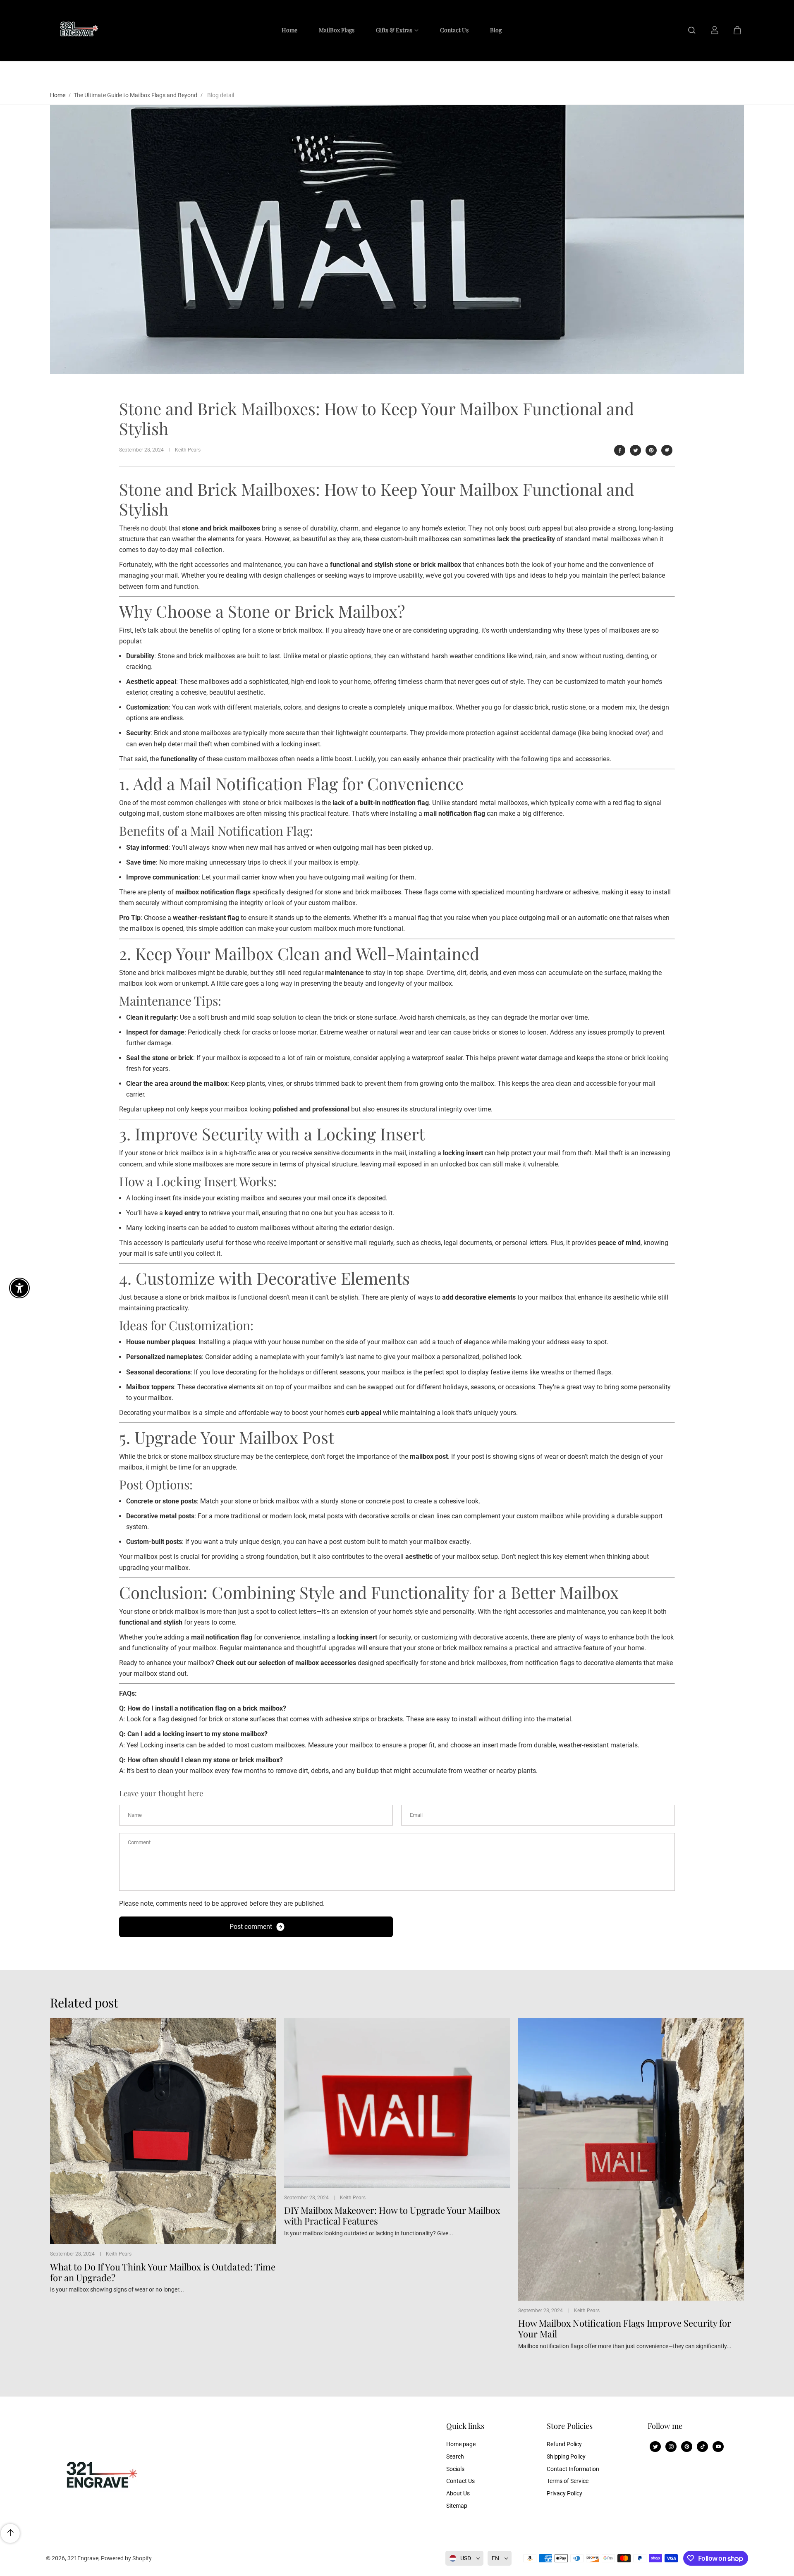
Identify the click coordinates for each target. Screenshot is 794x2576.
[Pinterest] (651, 450)
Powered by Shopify (126, 2558)
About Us (458, 2493)
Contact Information (573, 2469)
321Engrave (83, 2558)
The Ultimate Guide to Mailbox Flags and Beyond (135, 95)
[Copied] (667, 450)
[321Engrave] (77, 30)
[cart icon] (737, 30)
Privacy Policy (564, 2493)
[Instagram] (671, 2447)
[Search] (692, 30)
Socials (455, 2469)
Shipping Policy (566, 2457)
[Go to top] (10, 2533)
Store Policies (570, 2426)
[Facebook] (620, 450)
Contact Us (460, 2481)
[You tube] (718, 2447)
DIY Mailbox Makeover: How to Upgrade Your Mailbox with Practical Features (392, 2216)
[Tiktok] (703, 2447)
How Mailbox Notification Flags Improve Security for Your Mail (625, 2329)
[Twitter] (636, 450)
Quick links (465, 2426)
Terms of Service (568, 2481)
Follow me (665, 2426)
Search (455, 2457)
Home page (461, 2444)
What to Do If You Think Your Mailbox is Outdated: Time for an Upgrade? (163, 2272)
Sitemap (457, 2506)
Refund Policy (564, 2444)
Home (58, 95)
